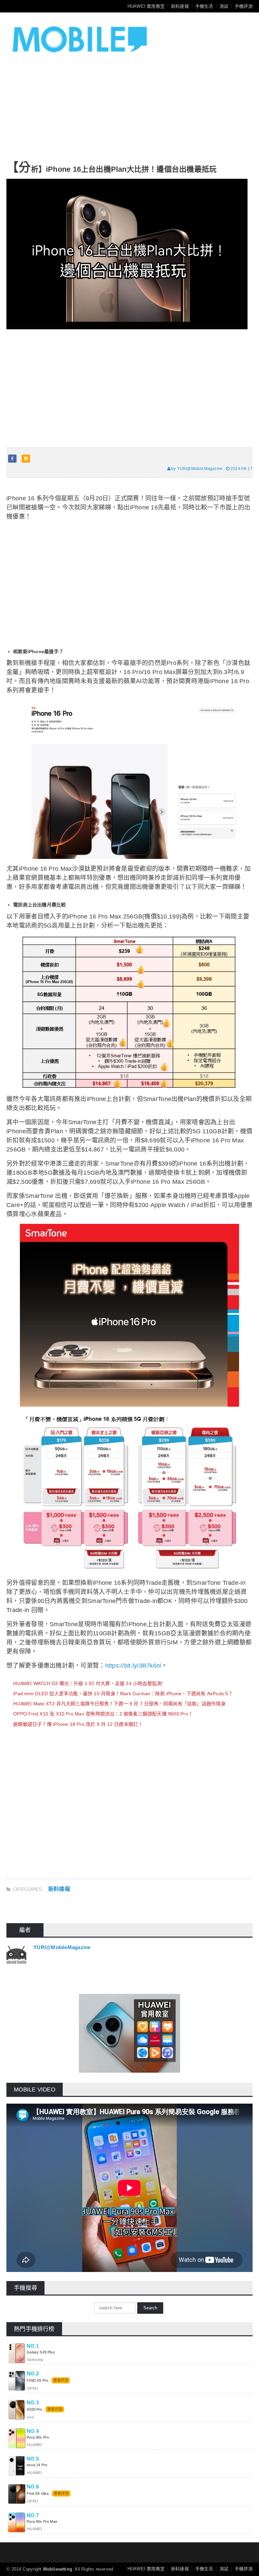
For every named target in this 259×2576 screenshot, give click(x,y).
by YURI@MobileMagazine (196, 469)
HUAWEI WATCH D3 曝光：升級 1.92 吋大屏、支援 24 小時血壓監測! (88, 1683)
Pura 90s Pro (38, 2437)
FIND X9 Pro (37, 2380)
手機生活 (204, 6)
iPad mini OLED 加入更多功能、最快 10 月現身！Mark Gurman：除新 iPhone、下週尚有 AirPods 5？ (123, 1694)
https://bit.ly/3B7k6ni (133, 1666)
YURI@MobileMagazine (62, 1947)
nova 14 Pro (37, 2465)
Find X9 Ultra (38, 2494)
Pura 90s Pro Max (42, 2521)
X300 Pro (34, 2409)
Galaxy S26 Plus (41, 2352)
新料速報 (180, 6)
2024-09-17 (241, 469)
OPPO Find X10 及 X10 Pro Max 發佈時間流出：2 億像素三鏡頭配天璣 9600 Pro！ (103, 1714)
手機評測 (244, 6)
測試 (224, 6)
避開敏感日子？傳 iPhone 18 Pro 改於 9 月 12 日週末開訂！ (78, 1724)
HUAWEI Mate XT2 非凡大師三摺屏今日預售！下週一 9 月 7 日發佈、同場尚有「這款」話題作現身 (119, 1704)
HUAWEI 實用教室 (146, 6)
